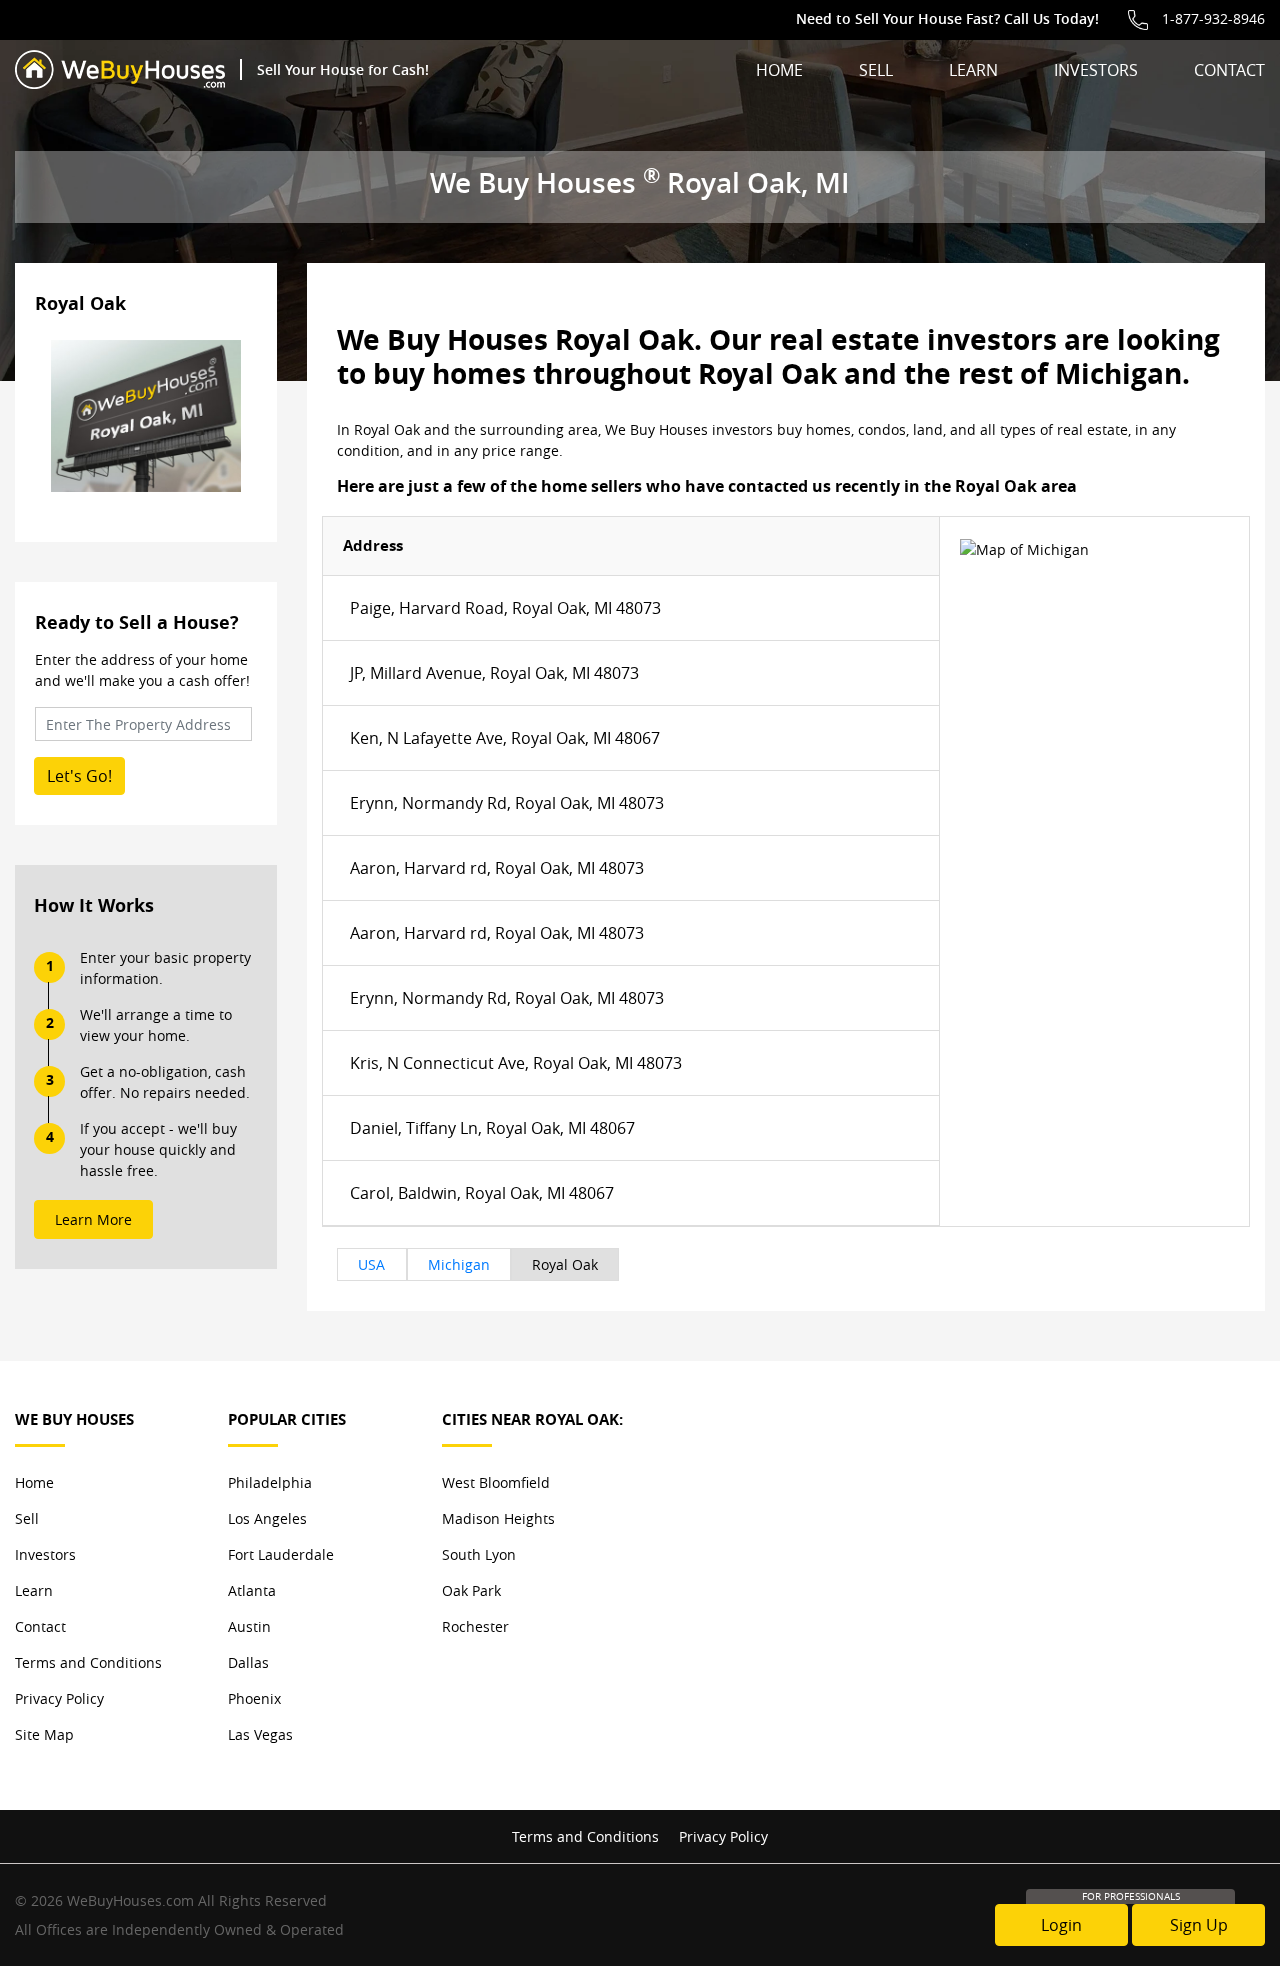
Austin (249, 1626)
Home (779, 70)
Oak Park (471, 1590)
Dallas (248, 1662)
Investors (1096, 70)
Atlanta (252, 1590)
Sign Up (1199, 1925)
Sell (876, 70)
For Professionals (1131, 1896)
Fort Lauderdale (281, 1554)
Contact (1229, 70)
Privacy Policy (59, 1698)
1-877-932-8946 (1213, 18)
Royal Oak (565, 1264)
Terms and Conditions (88, 1662)
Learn (973, 70)
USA (371, 1264)
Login (1061, 1925)
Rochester (475, 1626)
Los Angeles (267, 1518)
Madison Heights (498, 1518)
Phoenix (254, 1698)
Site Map (44, 1734)
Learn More (93, 1219)
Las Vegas (260, 1734)
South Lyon (479, 1554)
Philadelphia (270, 1482)
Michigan (459, 1264)
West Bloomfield (496, 1482)
